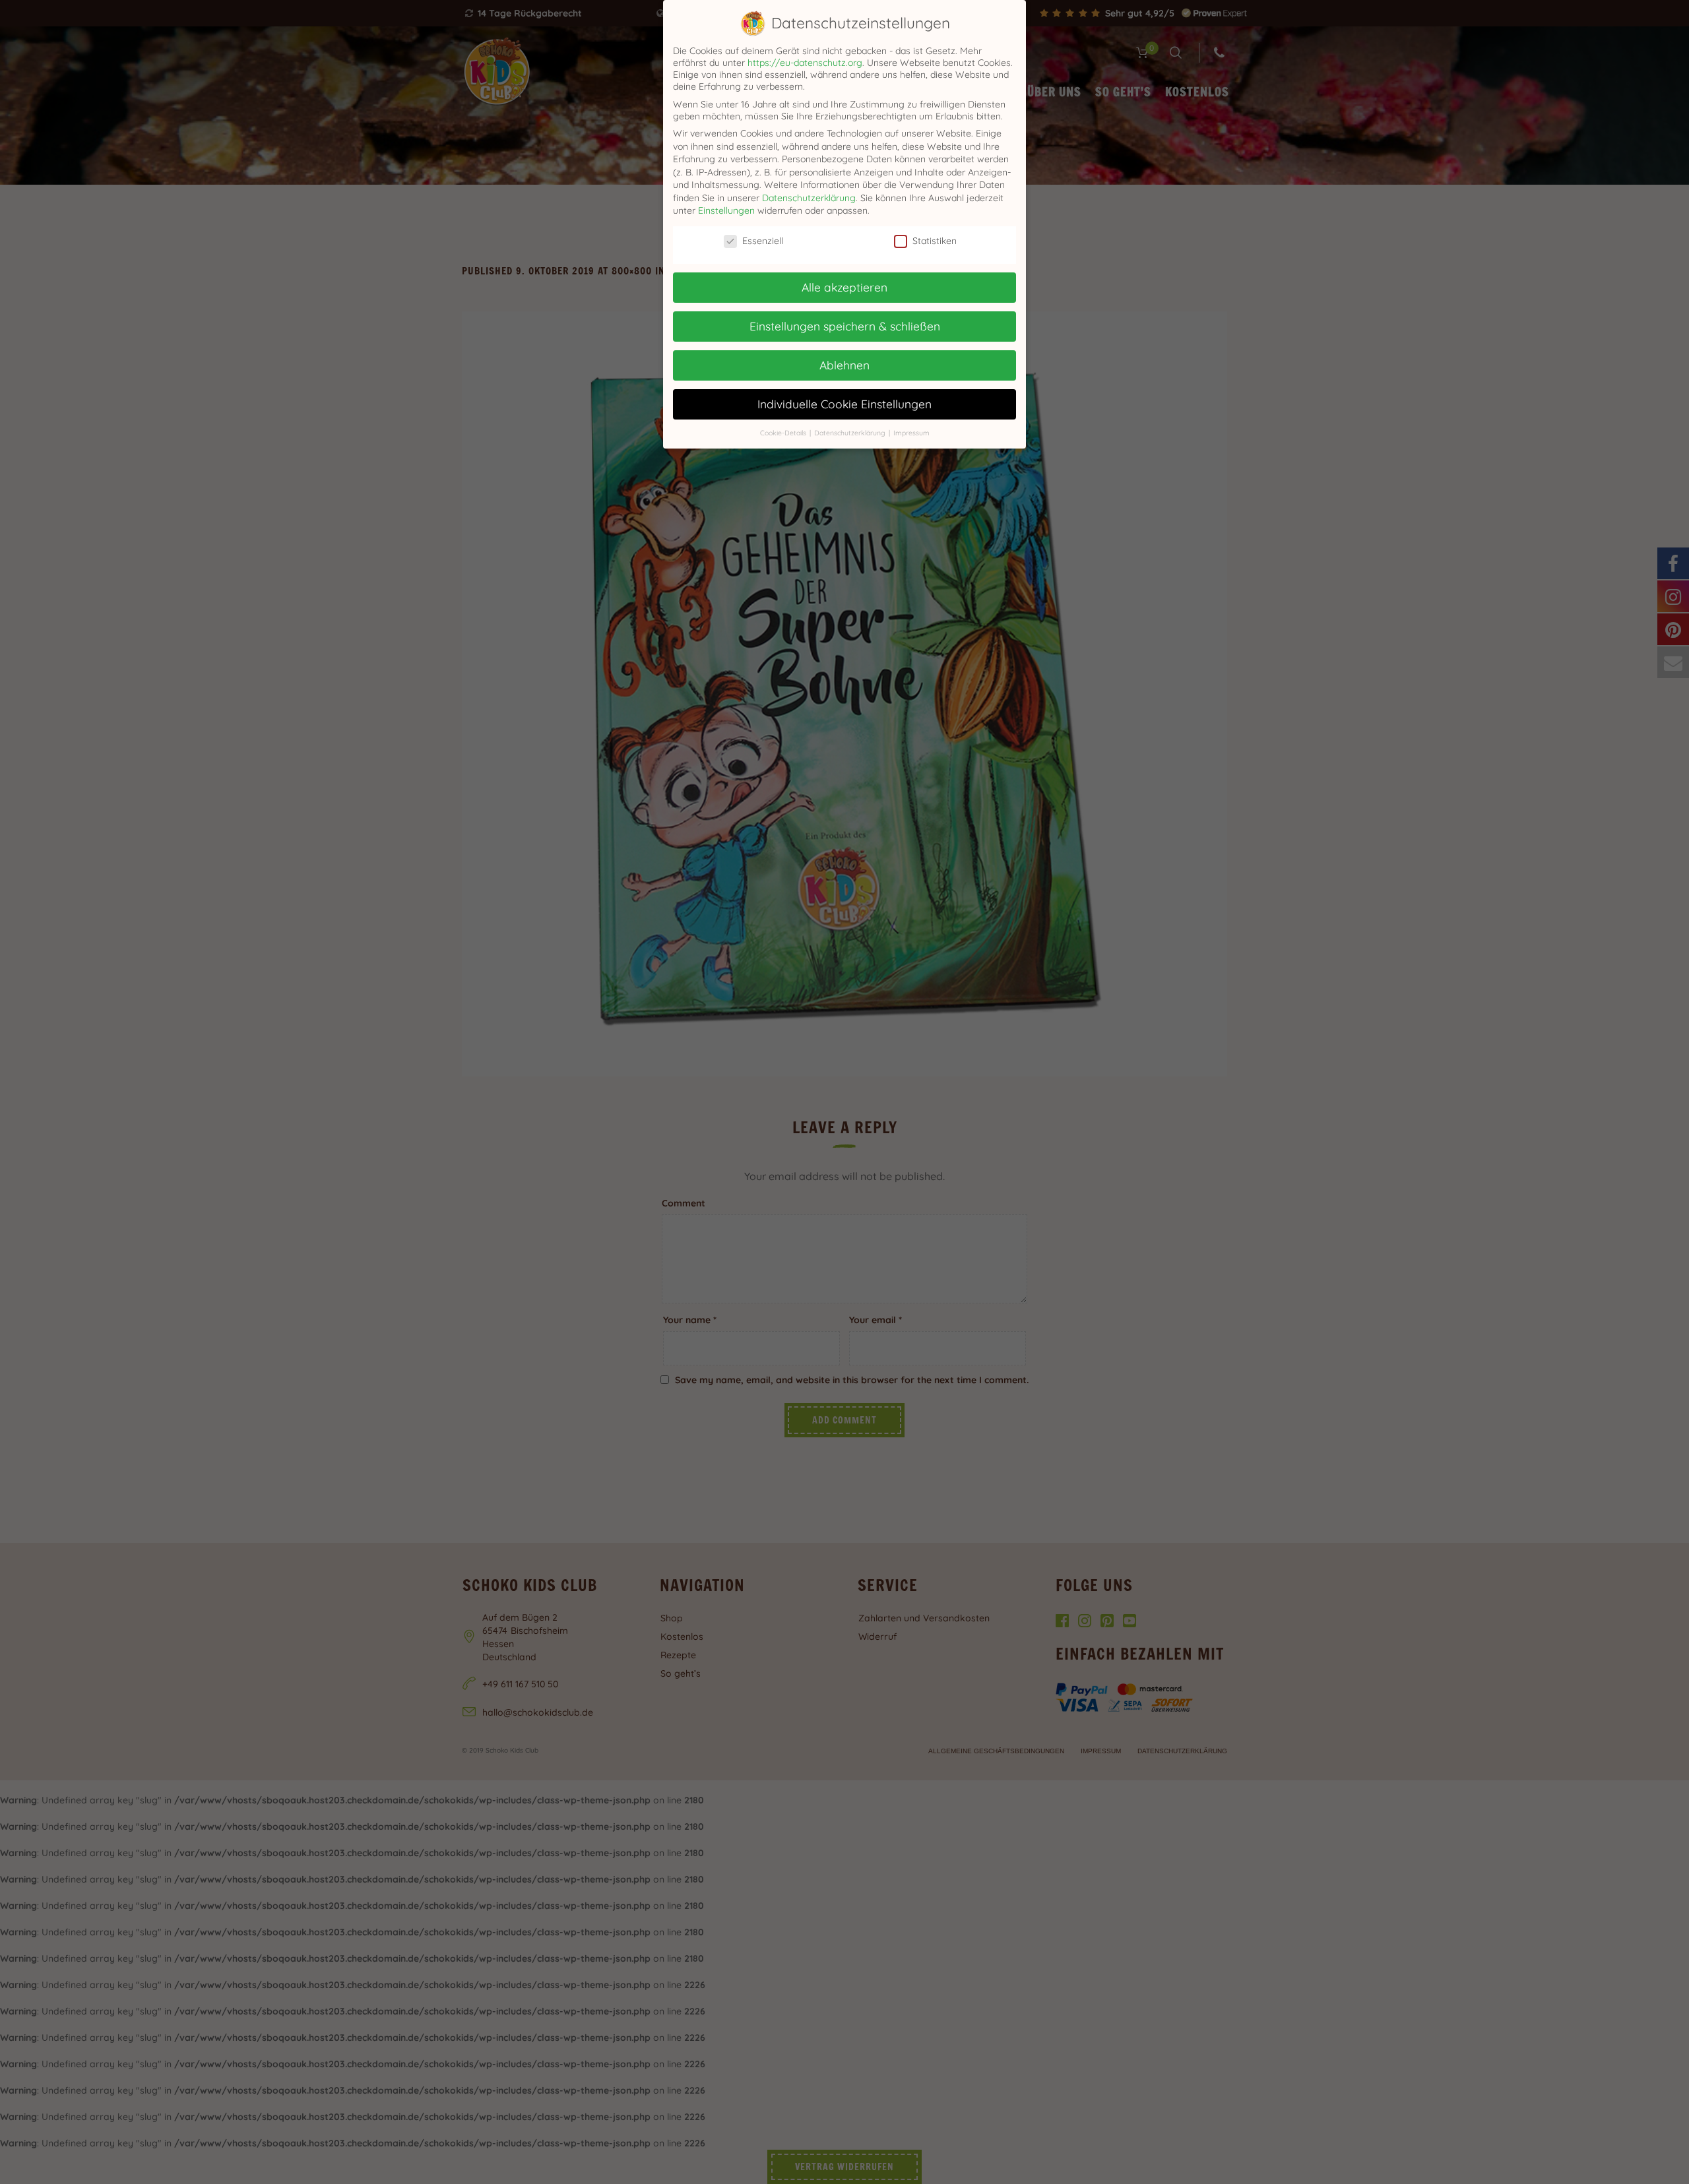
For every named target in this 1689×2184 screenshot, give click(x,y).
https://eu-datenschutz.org (805, 63)
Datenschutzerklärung (809, 198)
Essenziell (763, 241)
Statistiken (935, 241)
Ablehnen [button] (844, 365)
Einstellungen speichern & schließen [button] (845, 326)
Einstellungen (726, 210)
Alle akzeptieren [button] (844, 287)
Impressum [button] (911, 433)
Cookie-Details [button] (784, 433)
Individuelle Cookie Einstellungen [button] (844, 404)
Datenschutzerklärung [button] (851, 433)
